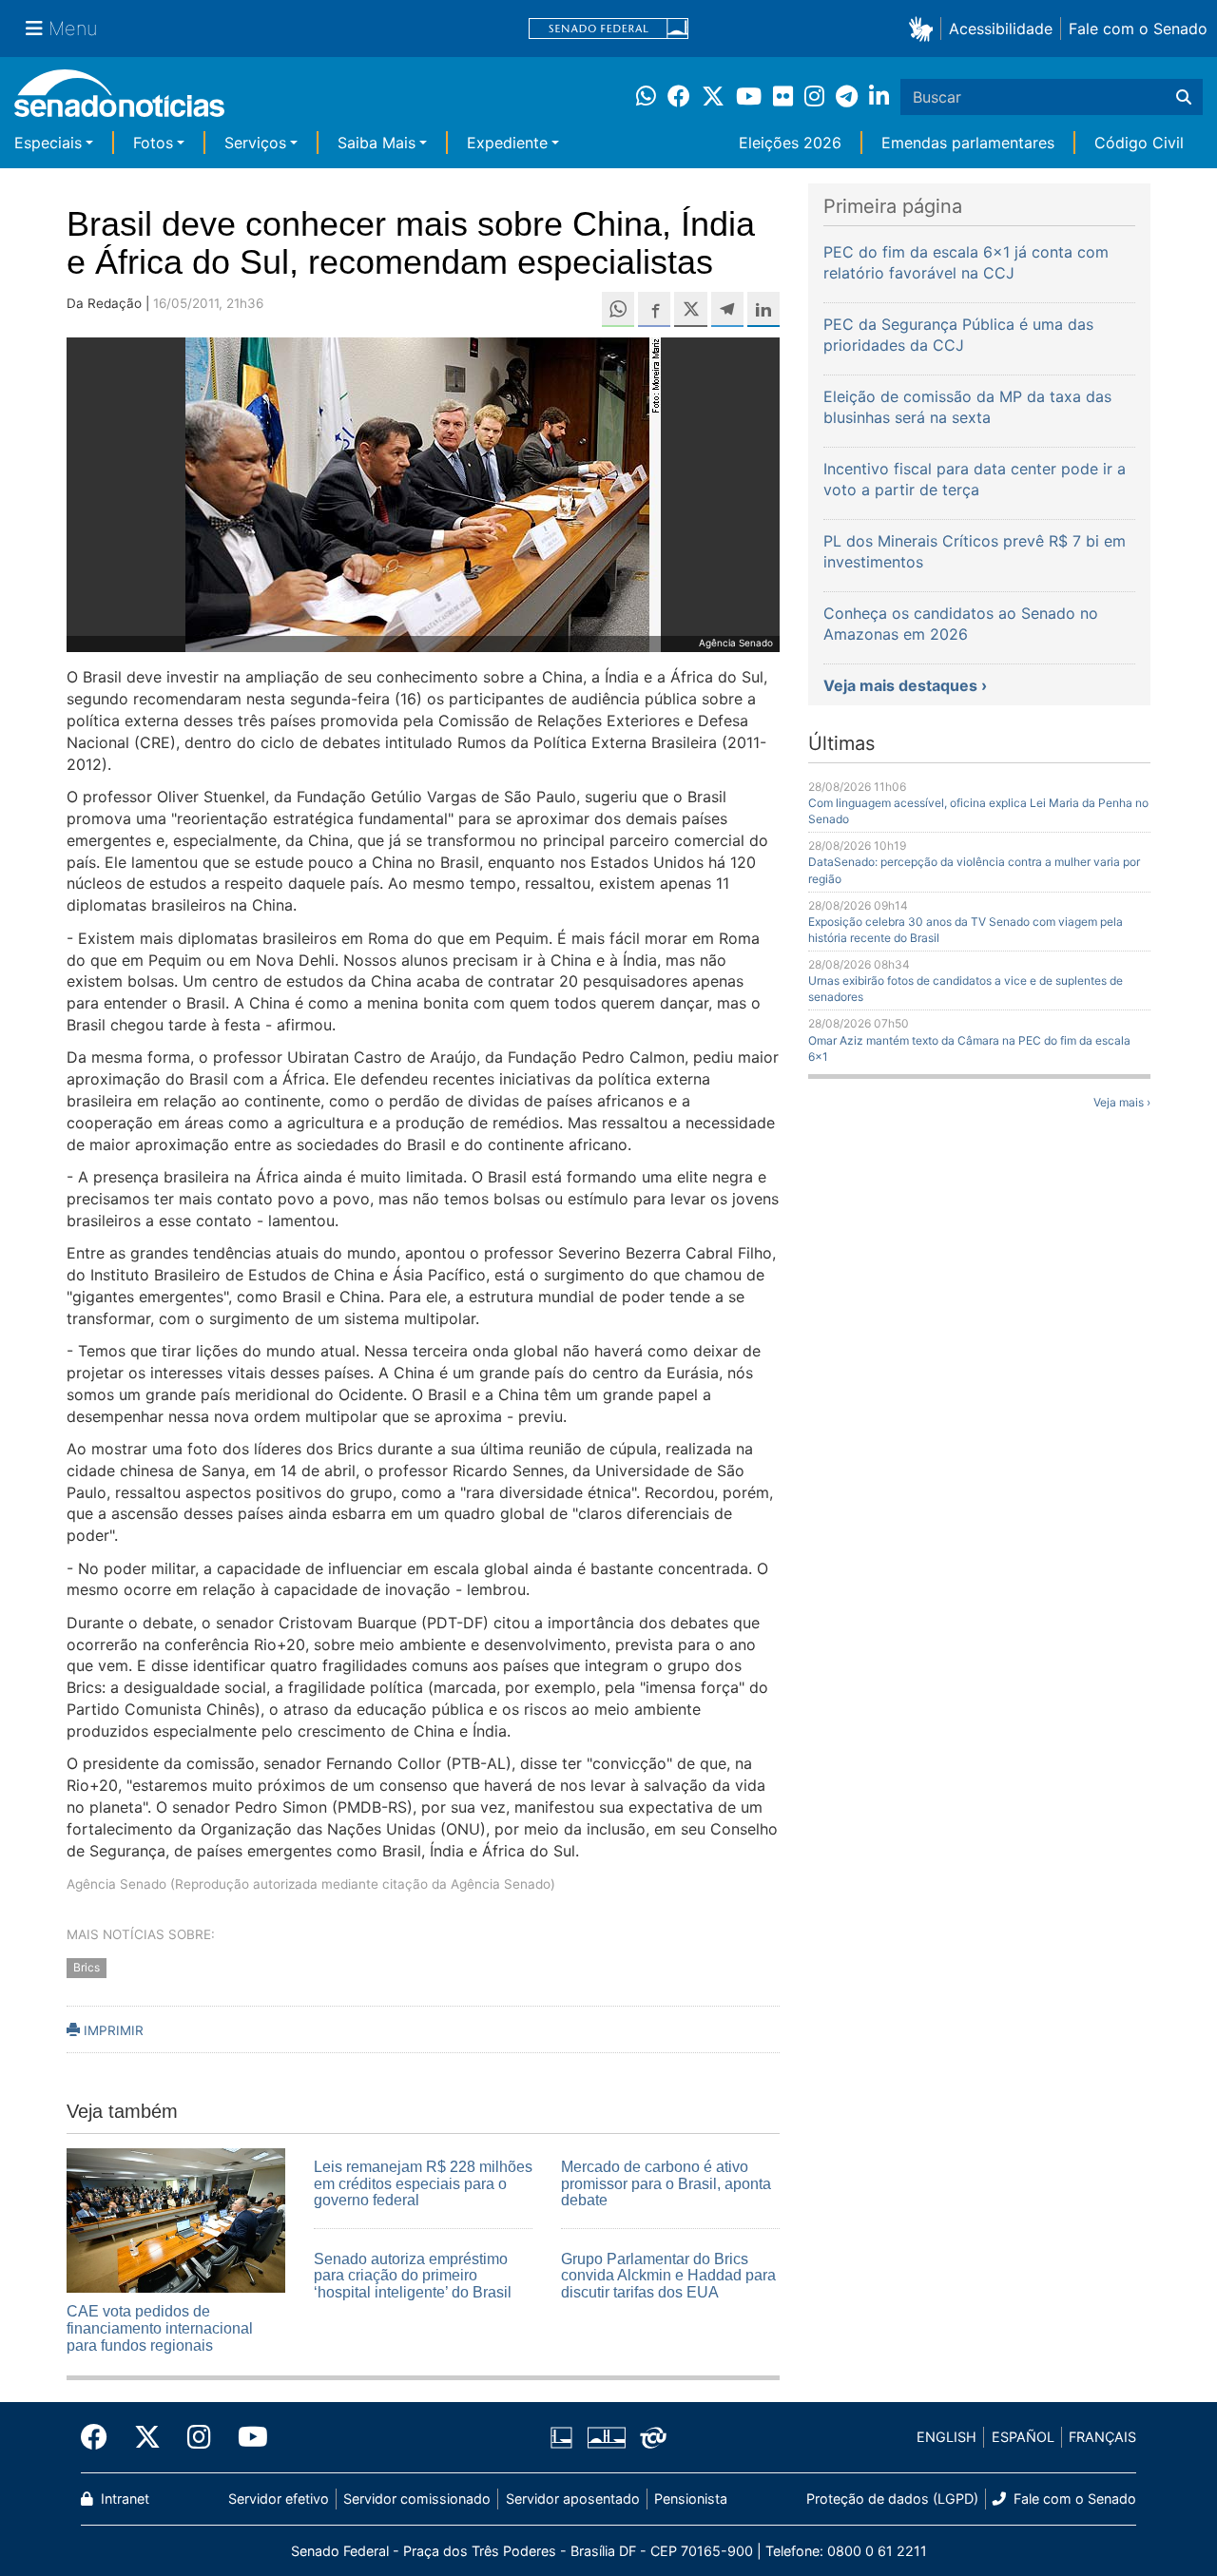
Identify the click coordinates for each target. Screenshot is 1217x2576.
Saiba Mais (377, 143)
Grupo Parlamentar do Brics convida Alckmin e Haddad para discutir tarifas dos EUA (668, 2276)
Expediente (507, 143)
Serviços (255, 143)
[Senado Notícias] (119, 100)
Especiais (48, 143)
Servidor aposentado (573, 2499)
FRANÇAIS (1102, 2437)
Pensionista (691, 2499)
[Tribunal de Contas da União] (653, 2436)
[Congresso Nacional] (607, 2436)
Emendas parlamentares (968, 143)
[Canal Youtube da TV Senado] (246, 2437)
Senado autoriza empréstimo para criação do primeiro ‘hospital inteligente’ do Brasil (413, 2276)
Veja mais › (1122, 1102)
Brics (87, 1967)
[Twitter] (147, 2437)
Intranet (123, 2499)
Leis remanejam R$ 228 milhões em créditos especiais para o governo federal (423, 2183)
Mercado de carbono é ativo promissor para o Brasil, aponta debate (666, 2183)
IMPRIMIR (112, 2030)
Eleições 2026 (790, 143)
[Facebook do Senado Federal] (101, 2437)
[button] (925, 28)
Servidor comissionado (417, 2499)
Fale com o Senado (1138, 29)
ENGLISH (947, 2437)
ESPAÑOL (1023, 2437)
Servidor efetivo (279, 2499)
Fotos (153, 143)
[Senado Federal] (608, 29)
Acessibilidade (1001, 29)
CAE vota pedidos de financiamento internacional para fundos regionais (160, 2328)
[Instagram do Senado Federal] (199, 2437)
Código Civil (1139, 143)
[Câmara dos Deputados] (561, 2436)
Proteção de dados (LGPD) (892, 2499)
